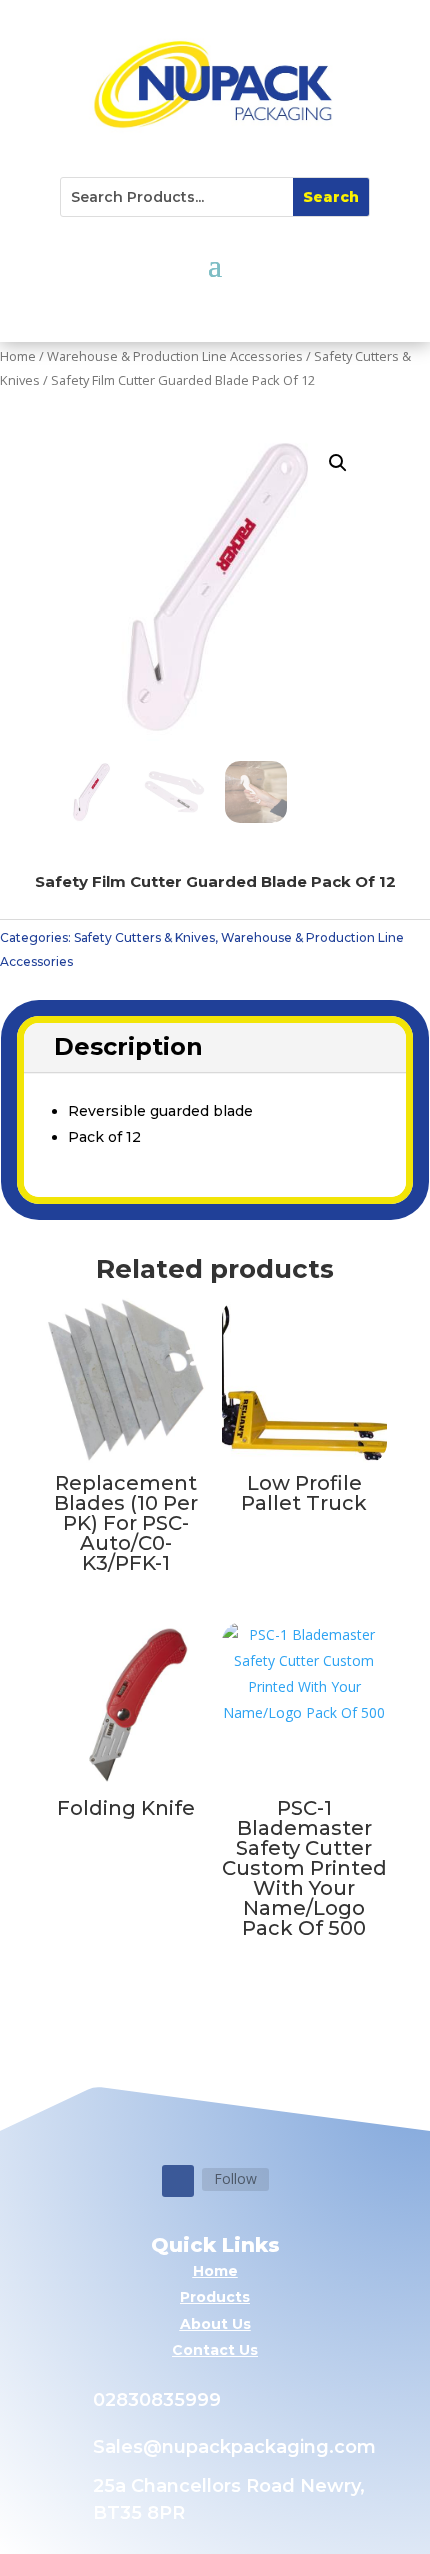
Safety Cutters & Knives (144, 937)
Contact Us (215, 2350)
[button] (338, 463)
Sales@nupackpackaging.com (234, 2447)
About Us (215, 2324)
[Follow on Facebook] (178, 2181)
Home (18, 356)
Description (128, 1046)
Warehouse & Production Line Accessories (175, 356)
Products (215, 2297)
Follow (235, 2178)
